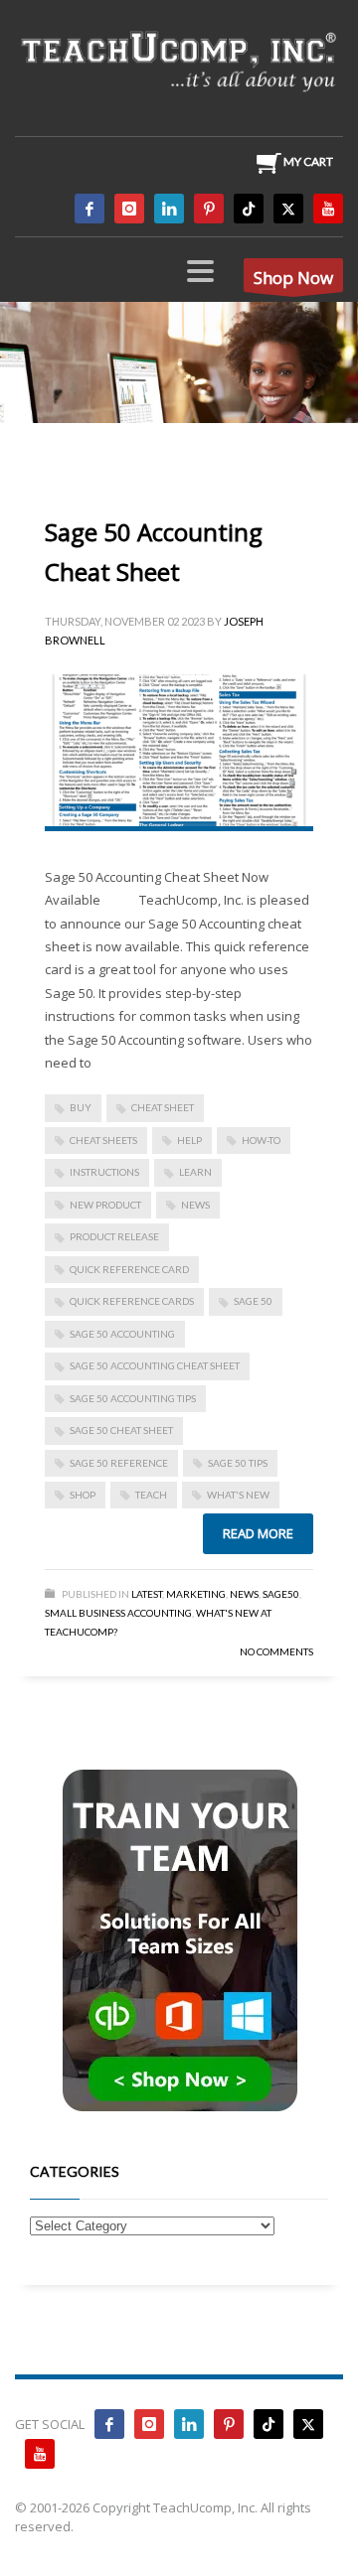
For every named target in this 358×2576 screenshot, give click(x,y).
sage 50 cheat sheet (121, 1430)
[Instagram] (129, 209)
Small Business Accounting (118, 1613)
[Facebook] (89, 209)
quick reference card (129, 1269)
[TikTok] (249, 209)
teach (151, 1495)
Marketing (196, 1594)
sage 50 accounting (122, 1334)
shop (83, 1495)
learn (195, 1172)
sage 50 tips (238, 1463)
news (195, 1205)
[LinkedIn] (169, 209)
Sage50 (281, 1594)
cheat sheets (103, 1140)
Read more (258, 1533)
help (189, 1140)
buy (81, 1107)
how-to (261, 1140)
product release (114, 1236)
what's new (238, 1495)
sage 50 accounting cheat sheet (155, 1365)
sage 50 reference (119, 1463)
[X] (288, 209)
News (244, 1594)
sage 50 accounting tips (133, 1398)
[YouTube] (328, 209)
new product (105, 1205)
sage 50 (253, 1301)
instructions (104, 1172)
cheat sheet (163, 1107)
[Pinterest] (209, 209)
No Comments (276, 1651)
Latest (147, 1594)
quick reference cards (132, 1301)
